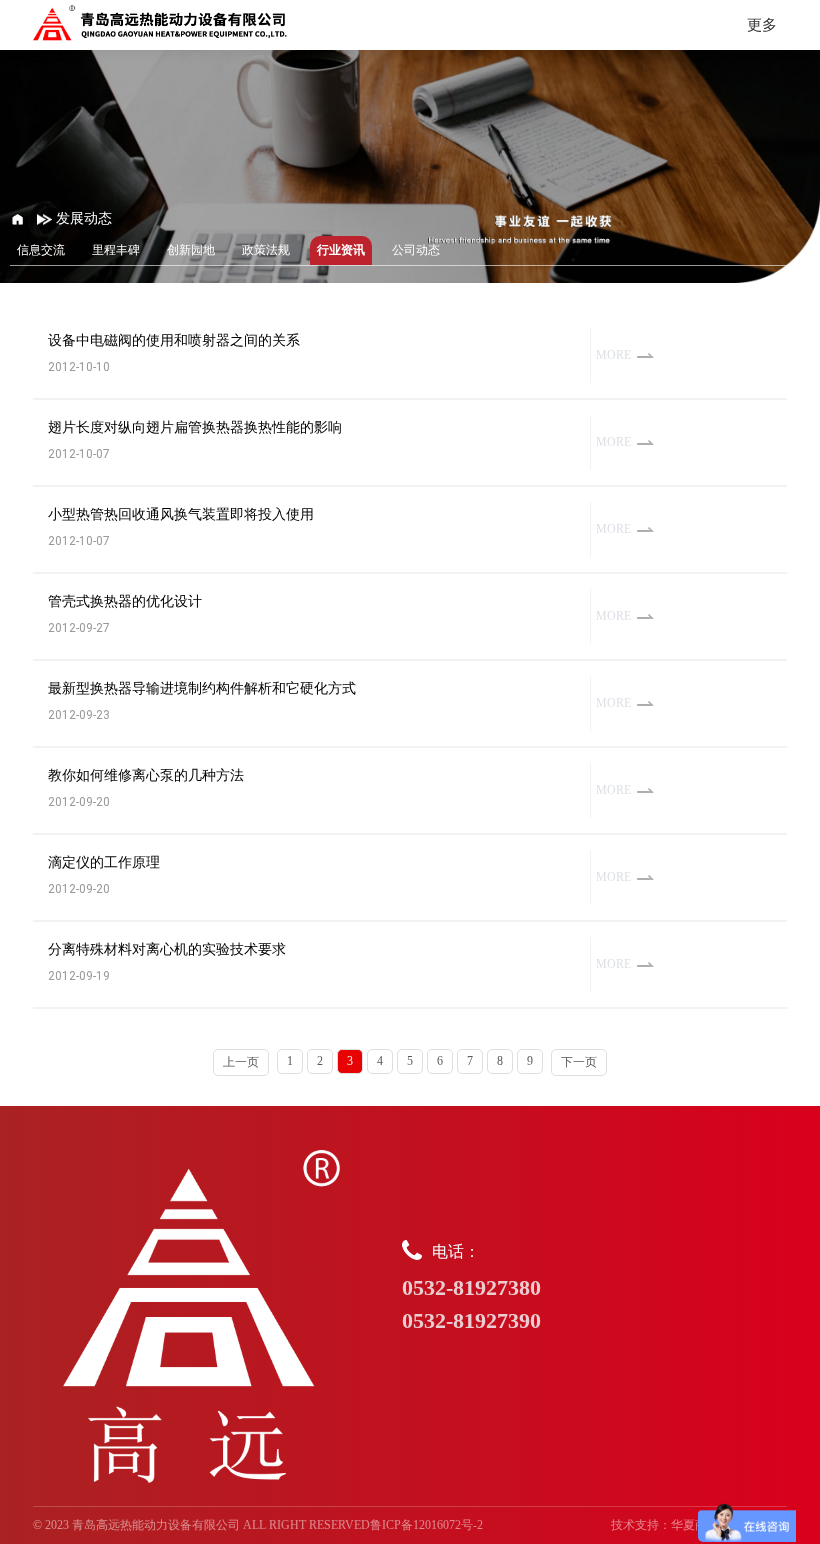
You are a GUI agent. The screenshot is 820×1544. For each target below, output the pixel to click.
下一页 (579, 1062)
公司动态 (416, 250)
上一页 (241, 1062)
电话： (471, 1288)
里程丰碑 (116, 250)
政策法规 (266, 250)
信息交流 (41, 250)
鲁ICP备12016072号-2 (426, 1525)
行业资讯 (341, 250)
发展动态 (82, 218)
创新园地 (191, 250)
